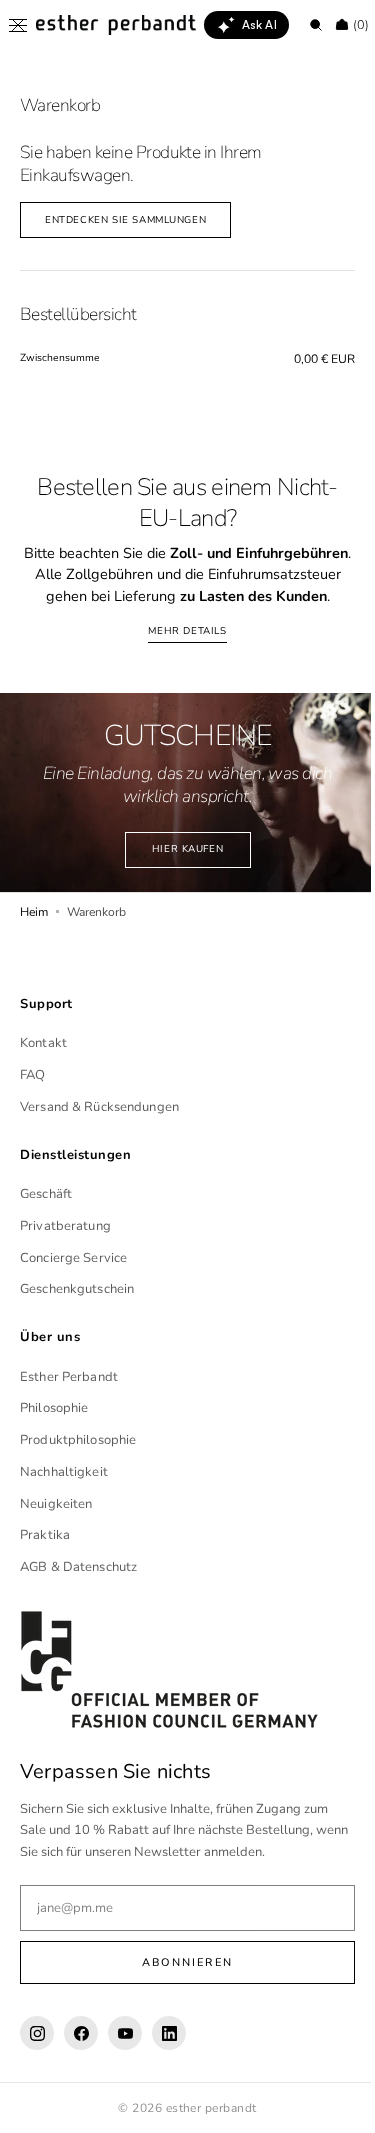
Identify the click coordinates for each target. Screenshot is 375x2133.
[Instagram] (37, 2055)
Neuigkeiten (56, 1525)
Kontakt (43, 1065)
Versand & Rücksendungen (99, 1129)
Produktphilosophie (78, 1462)
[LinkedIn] (169, 2055)
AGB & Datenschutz (78, 1589)
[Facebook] (81, 2055)
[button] (18, 25)
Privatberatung (65, 1248)
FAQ (32, 1097)
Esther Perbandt (69, 1398)
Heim (34, 933)
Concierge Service (73, 1279)
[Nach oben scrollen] (330, 2103)
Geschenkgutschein (77, 1311)
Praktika (45, 1557)
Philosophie (54, 1430)
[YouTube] (125, 2055)
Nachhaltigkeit (64, 1494)
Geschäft (46, 1216)
